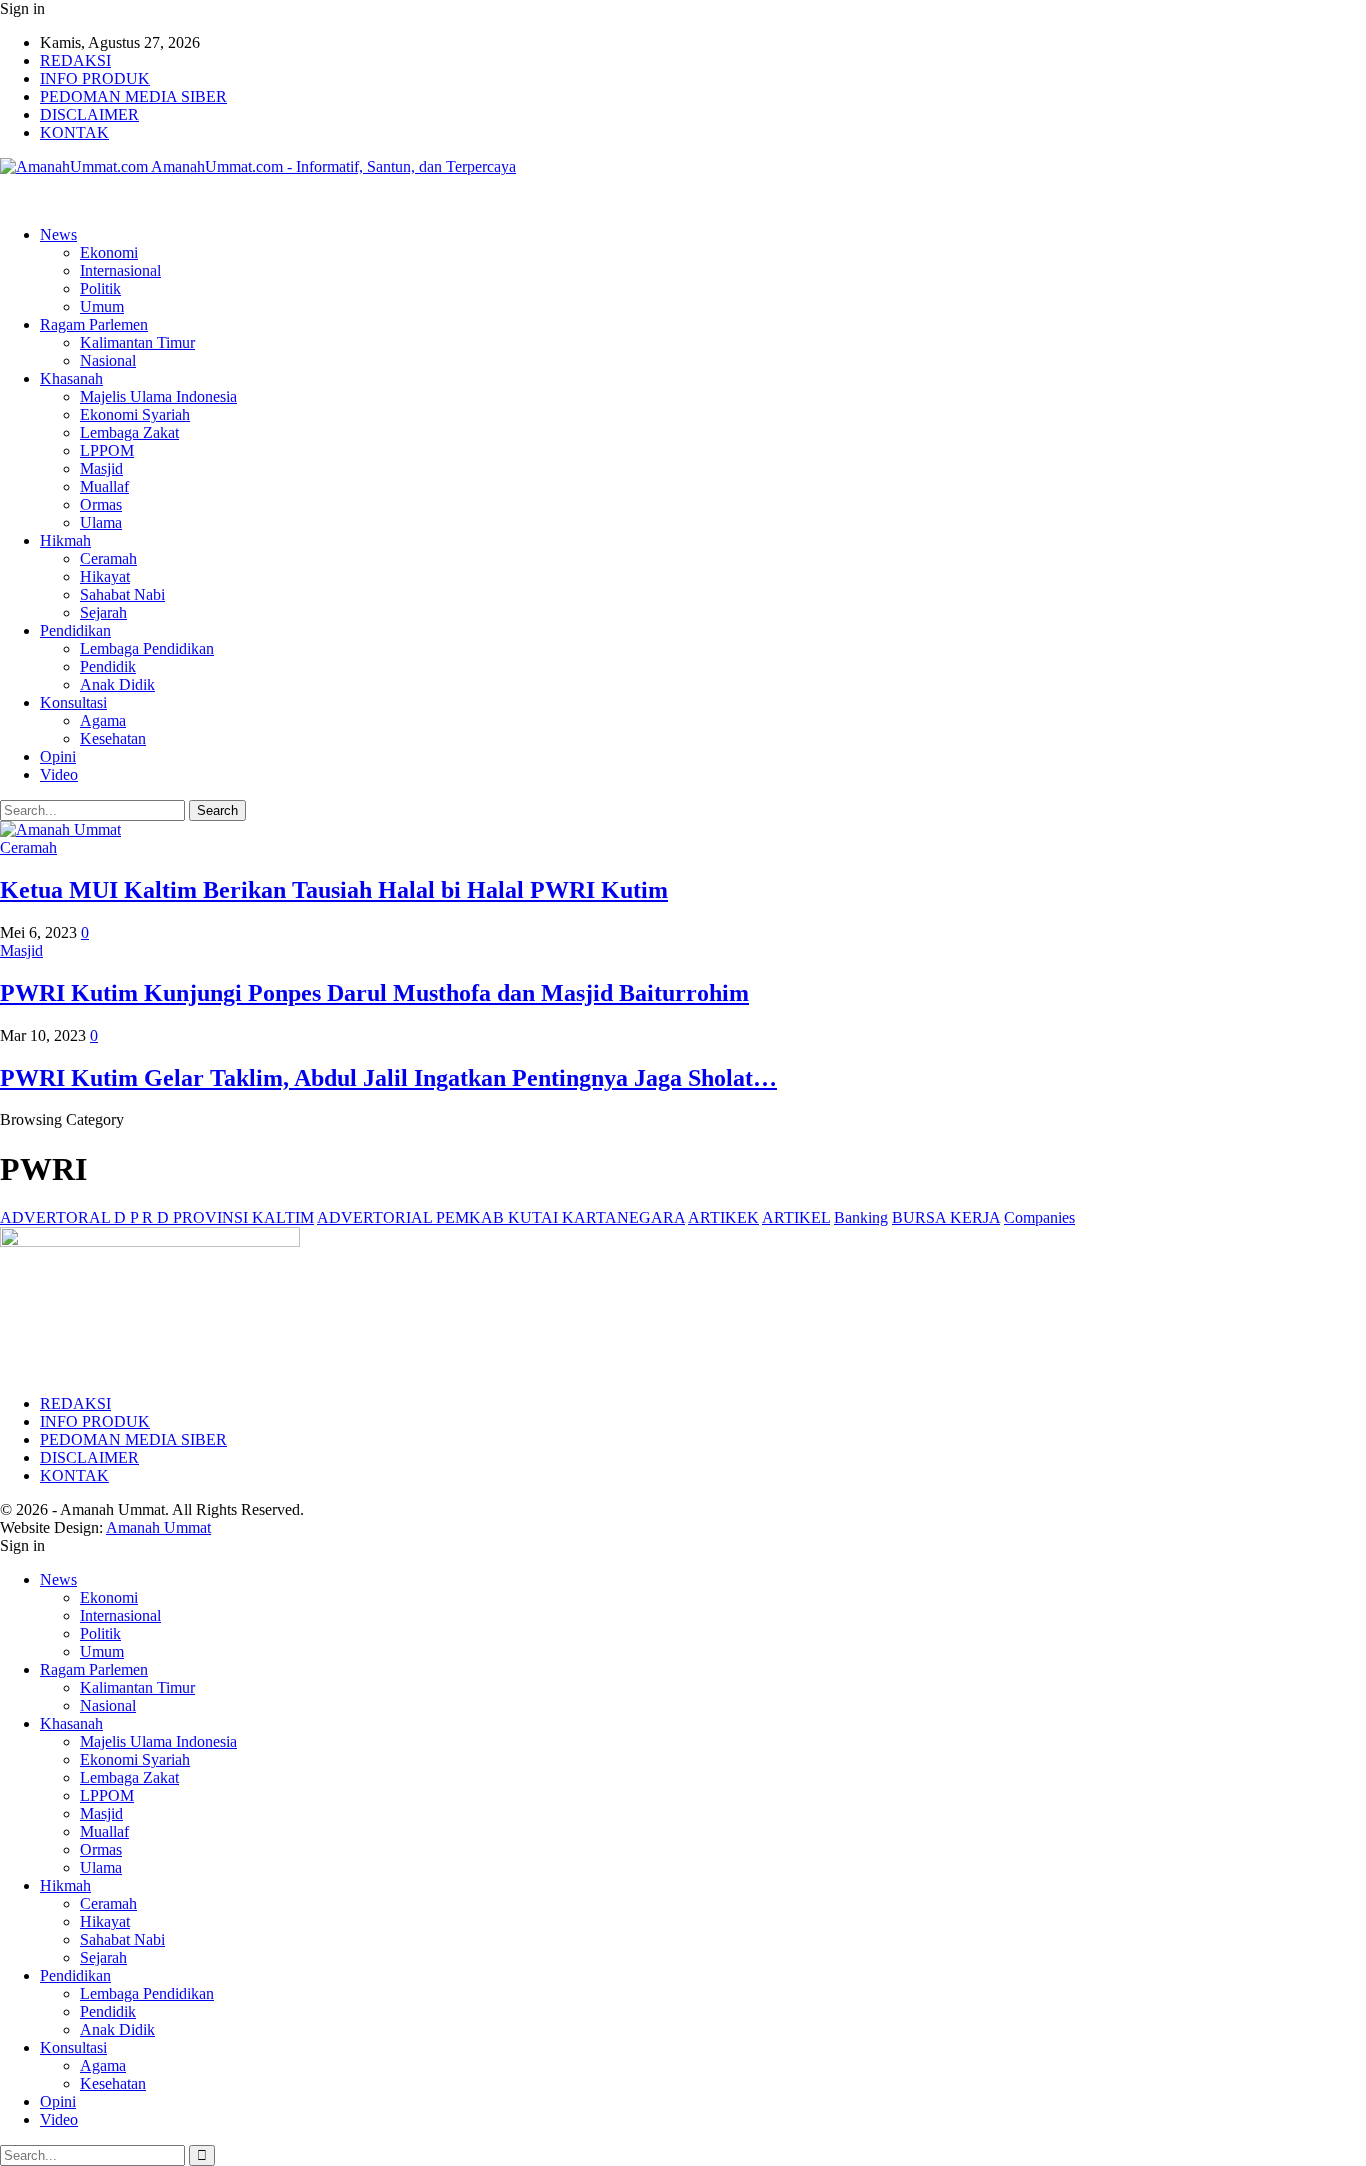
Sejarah (103, 612)
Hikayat (105, 576)
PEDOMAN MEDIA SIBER (133, 96)
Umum (102, 306)
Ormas (101, 504)
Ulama (101, 522)
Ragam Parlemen (94, 324)
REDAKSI (75, 60)
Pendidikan (75, 630)
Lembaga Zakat (129, 432)
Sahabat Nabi (122, 594)
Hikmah (65, 540)
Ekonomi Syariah (135, 414)
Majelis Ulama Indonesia (158, 396)
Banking (861, 1217)
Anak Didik (117, 684)
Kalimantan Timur (137, 342)
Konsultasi (73, 702)
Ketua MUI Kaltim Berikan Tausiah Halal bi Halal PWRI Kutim (334, 890)
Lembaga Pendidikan (147, 648)
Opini (58, 756)
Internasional (120, 270)
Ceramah (108, 558)
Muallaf (104, 486)
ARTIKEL (796, 1217)
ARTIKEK (723, 1217)
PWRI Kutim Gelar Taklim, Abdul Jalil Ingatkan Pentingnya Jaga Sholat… (388, 1078)
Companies (1039, 1217)
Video (59, 774)
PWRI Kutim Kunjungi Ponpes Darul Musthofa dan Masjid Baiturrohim (374, 993)
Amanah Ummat (158, 1527)
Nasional (108, 360)
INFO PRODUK (95, 78)
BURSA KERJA (946, 1217)
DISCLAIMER (89, 114)
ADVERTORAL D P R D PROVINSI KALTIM (157, 1217)
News (58, 234)
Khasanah (71, 378)
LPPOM (107, 450)
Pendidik (108, 666)
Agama (103, 720)
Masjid (101, 468)
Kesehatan (113, 738)
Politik (100, 288)
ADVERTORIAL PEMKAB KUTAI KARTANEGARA (501, 1217)
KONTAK (74, 132)
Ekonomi (109, 252)
